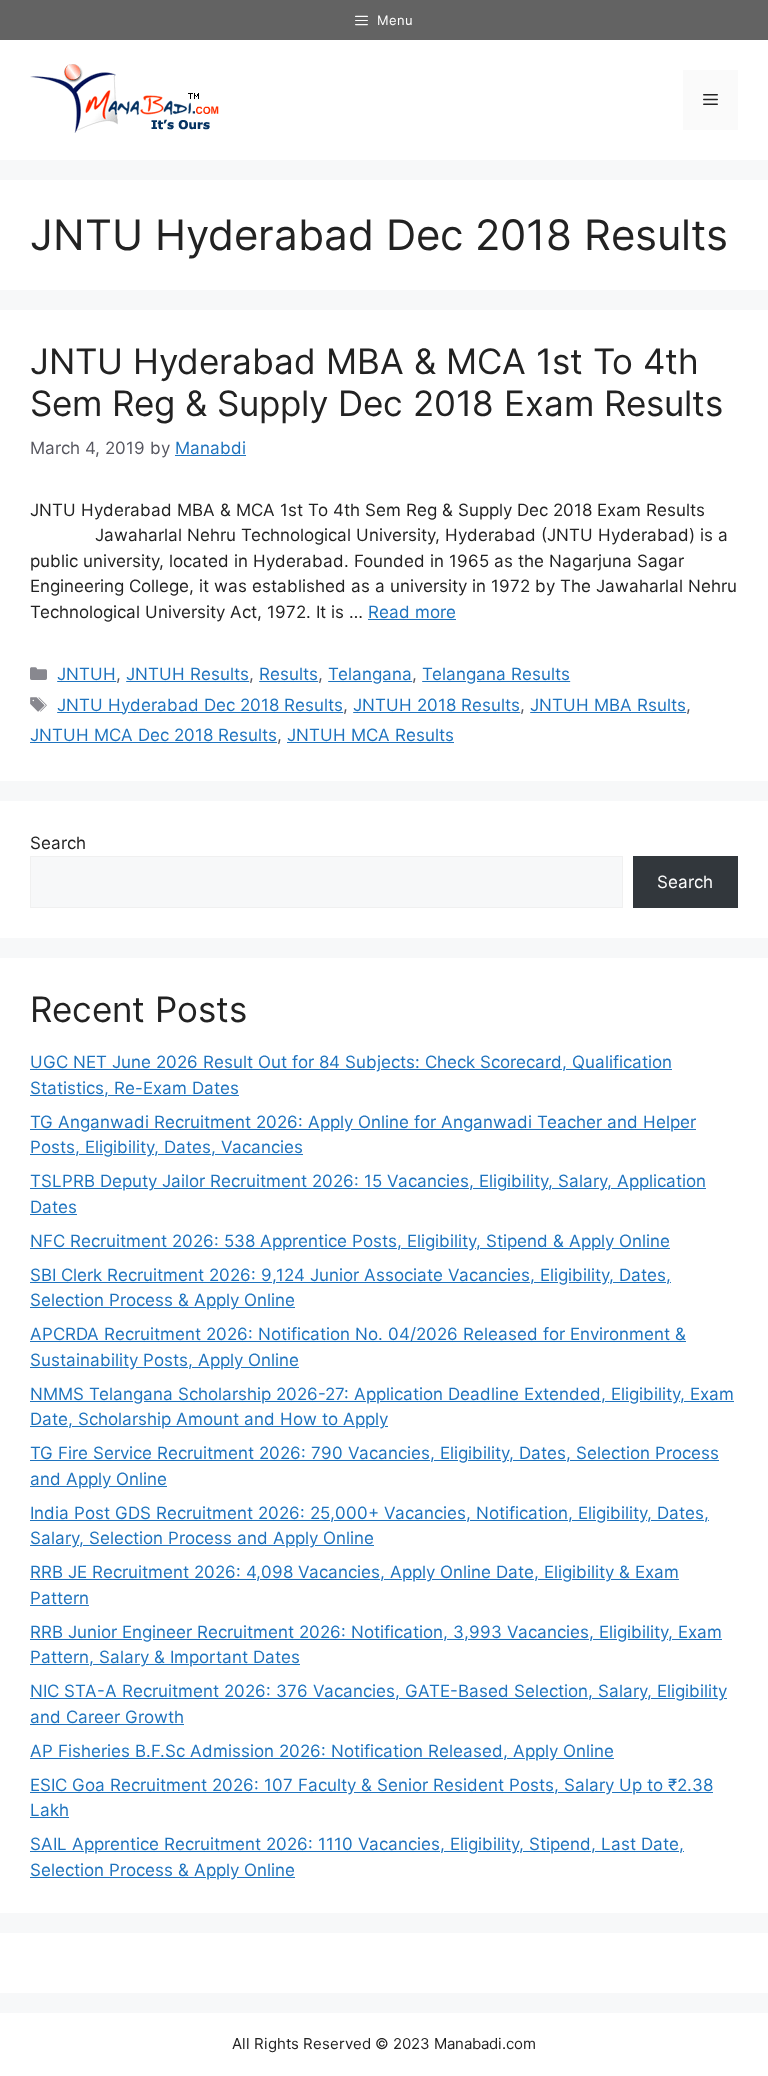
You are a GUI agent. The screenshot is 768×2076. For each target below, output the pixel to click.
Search (58, 843)
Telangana (370, 674)
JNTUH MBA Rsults (608, 705)
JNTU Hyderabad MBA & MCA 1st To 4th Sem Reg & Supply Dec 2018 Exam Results (376, 382)
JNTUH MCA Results (370, 735)
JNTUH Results (187, 674)
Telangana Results (496, 674)
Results (288, 674)
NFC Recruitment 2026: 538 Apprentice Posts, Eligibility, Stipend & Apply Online (350, 1241)
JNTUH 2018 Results (436, 705)
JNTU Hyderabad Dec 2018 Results (200, 705)
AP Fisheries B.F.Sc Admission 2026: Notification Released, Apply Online (322, 1751)
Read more (412, 612)
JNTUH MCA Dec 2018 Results (153, 735)
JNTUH (86, 674)
